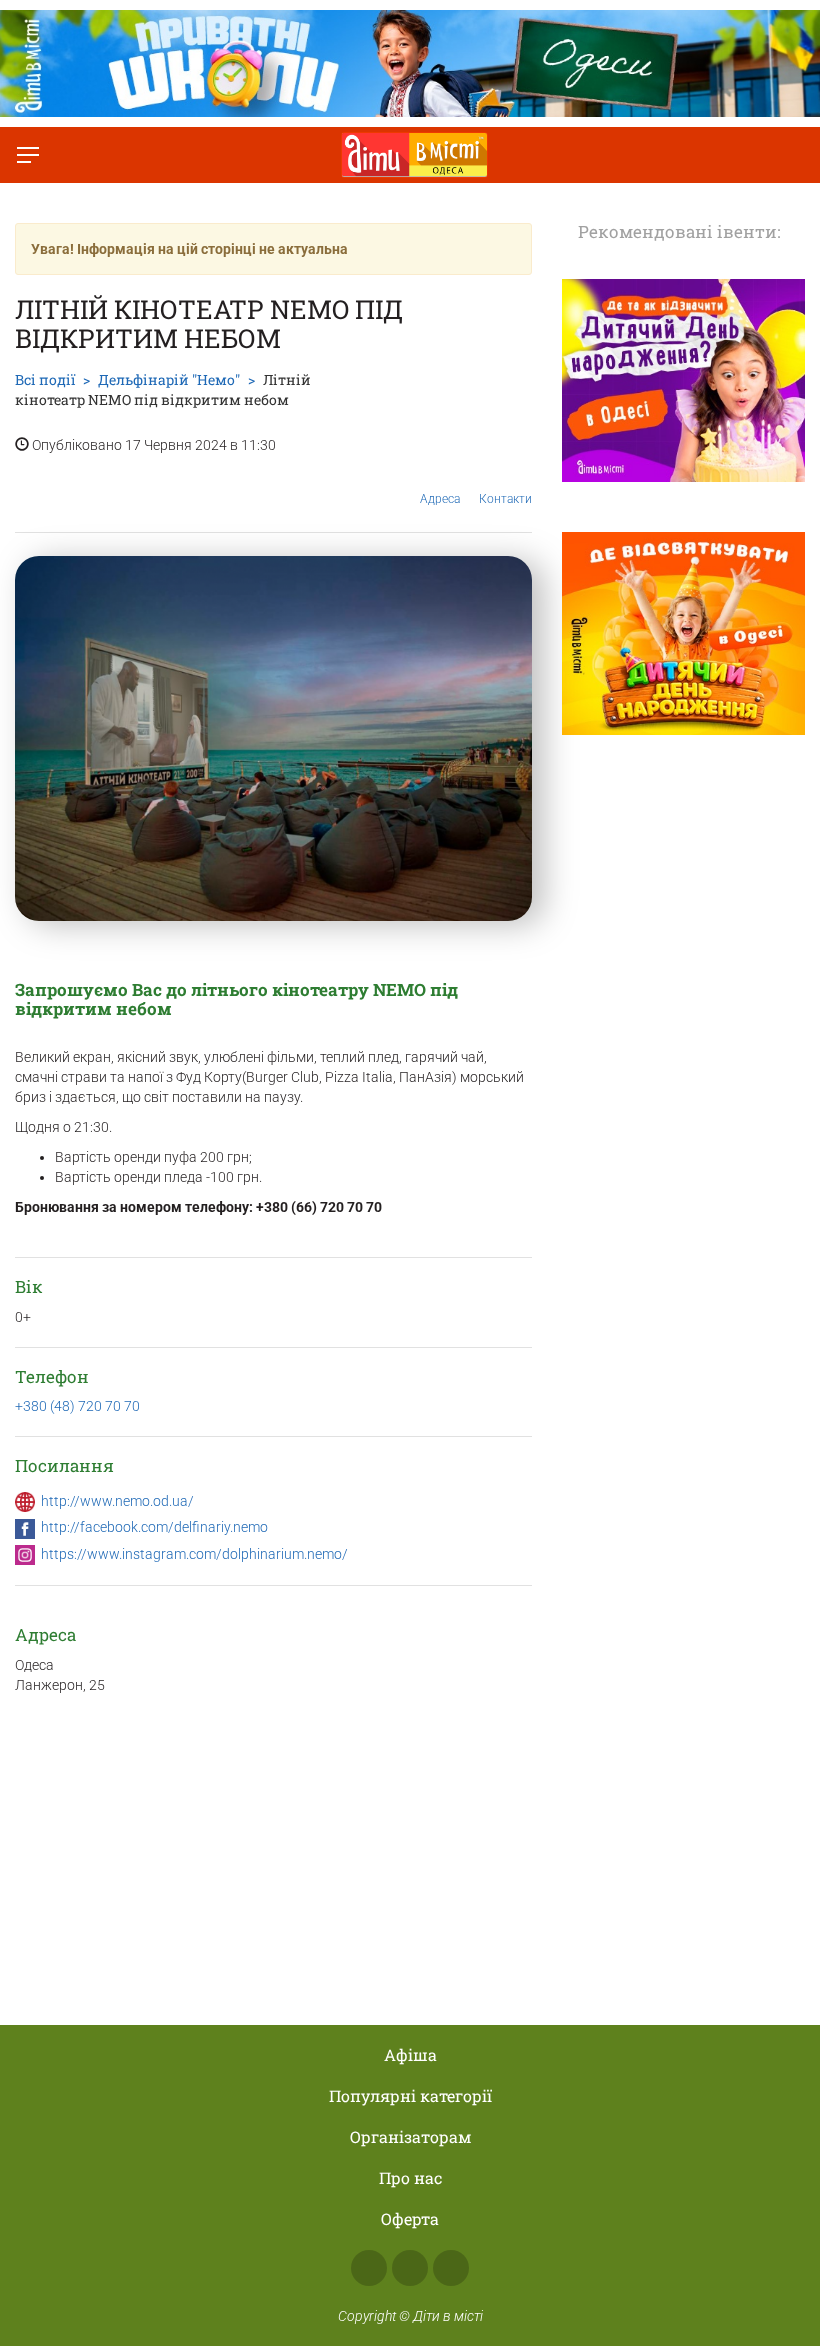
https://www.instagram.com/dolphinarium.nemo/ (194, 1554)
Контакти (505, 499)
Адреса (440, 499)
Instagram (410, 2268)
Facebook (369, 2268)
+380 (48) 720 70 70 (77, 1406)
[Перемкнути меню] (28, 155)
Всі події (45, 379)
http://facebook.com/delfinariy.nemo (154, 1527)
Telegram (451, 2268)
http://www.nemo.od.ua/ (117, 1501)
